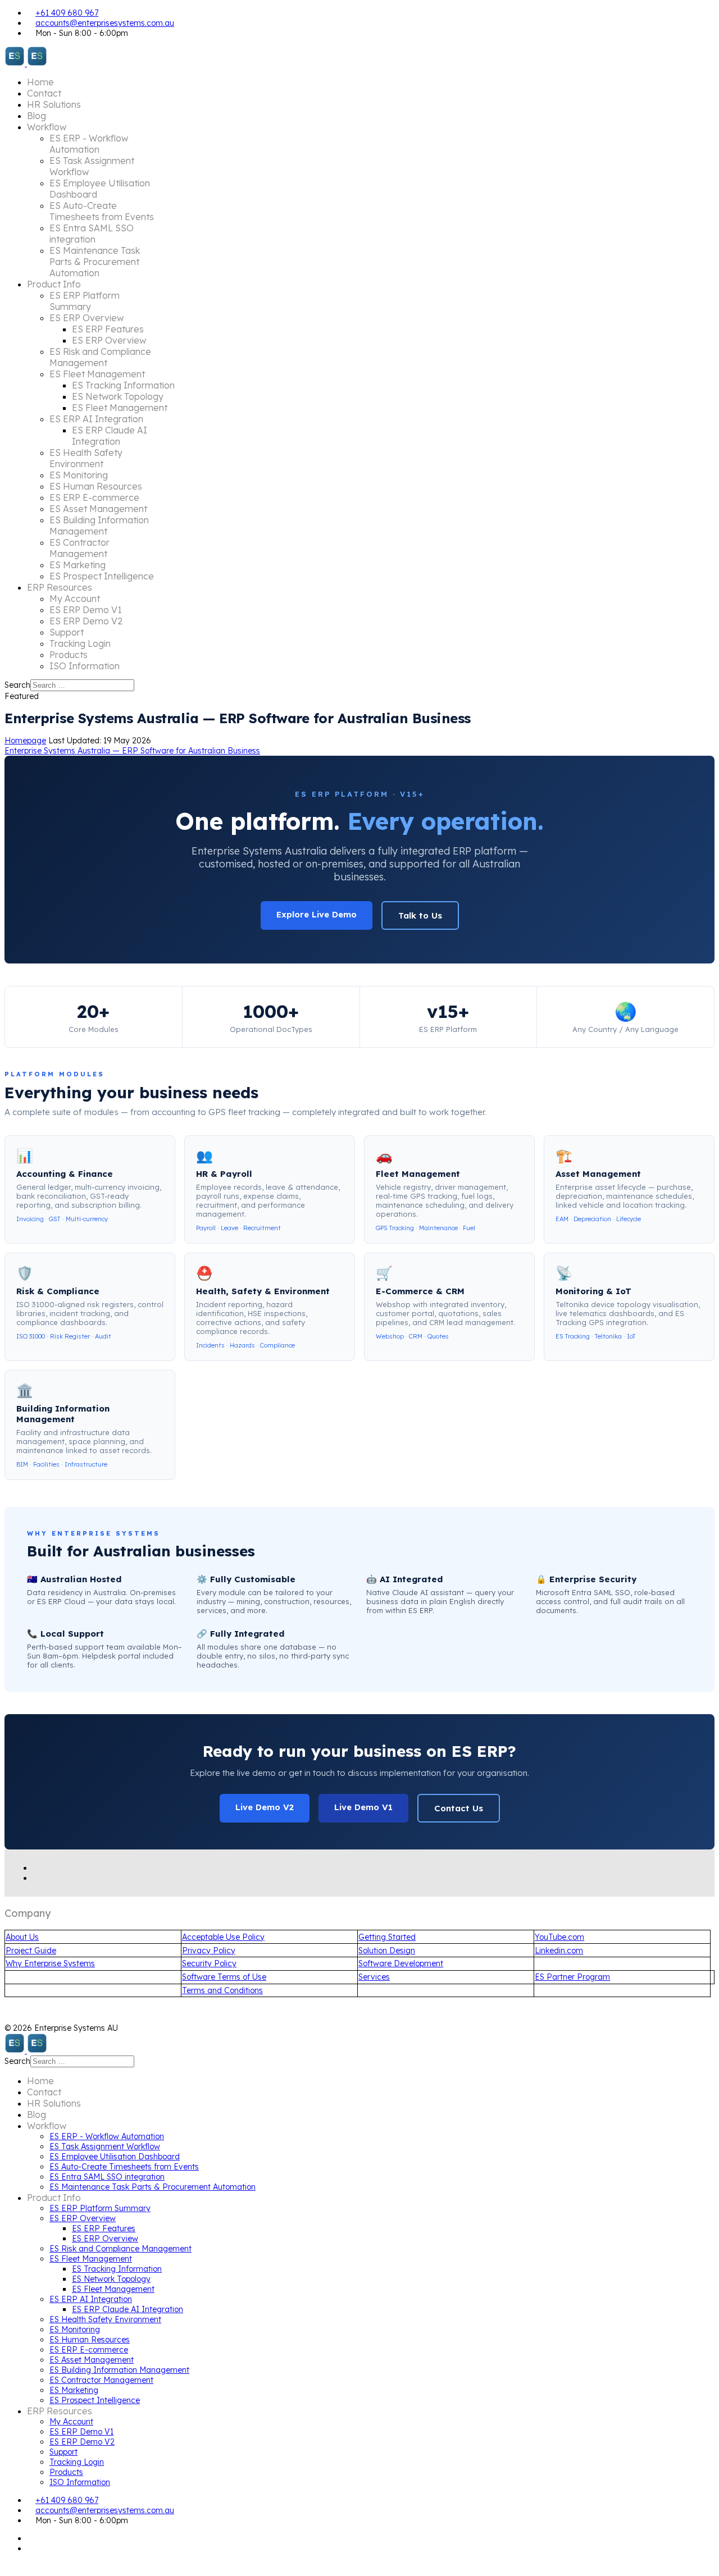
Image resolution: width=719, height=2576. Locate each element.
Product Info (54, 284)
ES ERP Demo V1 (86, 610)
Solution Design (387, 1951)
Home (40, 82)
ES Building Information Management (99, 526)
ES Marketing (78, 565)
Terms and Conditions (222, 1990)
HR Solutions (54, 104)
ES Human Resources (96, 486)
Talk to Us (420, 915)
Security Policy (209, 1963)
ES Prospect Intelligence (102, 576)
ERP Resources (60, 587)
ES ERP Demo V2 (86, 621)
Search (17, 685)
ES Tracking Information (123, 385)
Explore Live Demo (317, 914)
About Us (22, 1937)
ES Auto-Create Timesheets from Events (102, 211)
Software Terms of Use (224, 1977)
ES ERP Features (108, 329)
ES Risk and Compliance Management (100, 357)
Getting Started (387, 1937)
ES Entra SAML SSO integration (92, 234)
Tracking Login (80, 643)
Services (374, 1977)
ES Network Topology (118, 396)
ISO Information (85, 666)
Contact (44, 93)
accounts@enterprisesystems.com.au (105, 23)
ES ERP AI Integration (96, 419)
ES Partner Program (572, 1977)
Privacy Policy (209, 1951)
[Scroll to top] (8, 2566)
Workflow (47, 127)
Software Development (401, 1963)
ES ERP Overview (87, 318)
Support (67, 632)
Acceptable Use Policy (223, 1937)
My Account (75, 599)
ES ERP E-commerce (94, 497)
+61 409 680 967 (67, 13)
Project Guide (31, 1951)
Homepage (25, 741)
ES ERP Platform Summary (85, 301)
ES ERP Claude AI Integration (110, 436)
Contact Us (459, 1808)
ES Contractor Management (79, 548)
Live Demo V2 (265, 1807)
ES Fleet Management (97, 374)
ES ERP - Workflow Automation (89, 144)
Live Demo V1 (363, 1807)
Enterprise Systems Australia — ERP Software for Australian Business (132, 751)
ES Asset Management (98, 509)
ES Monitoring (79, 475)
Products (69, 655)
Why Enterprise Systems (50, 1963)
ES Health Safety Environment (86, 458)
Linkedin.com (559, 1951)
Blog (37, 116)
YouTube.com (559, 1937)
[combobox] (82, 685)
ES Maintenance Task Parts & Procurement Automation (95, 262)
